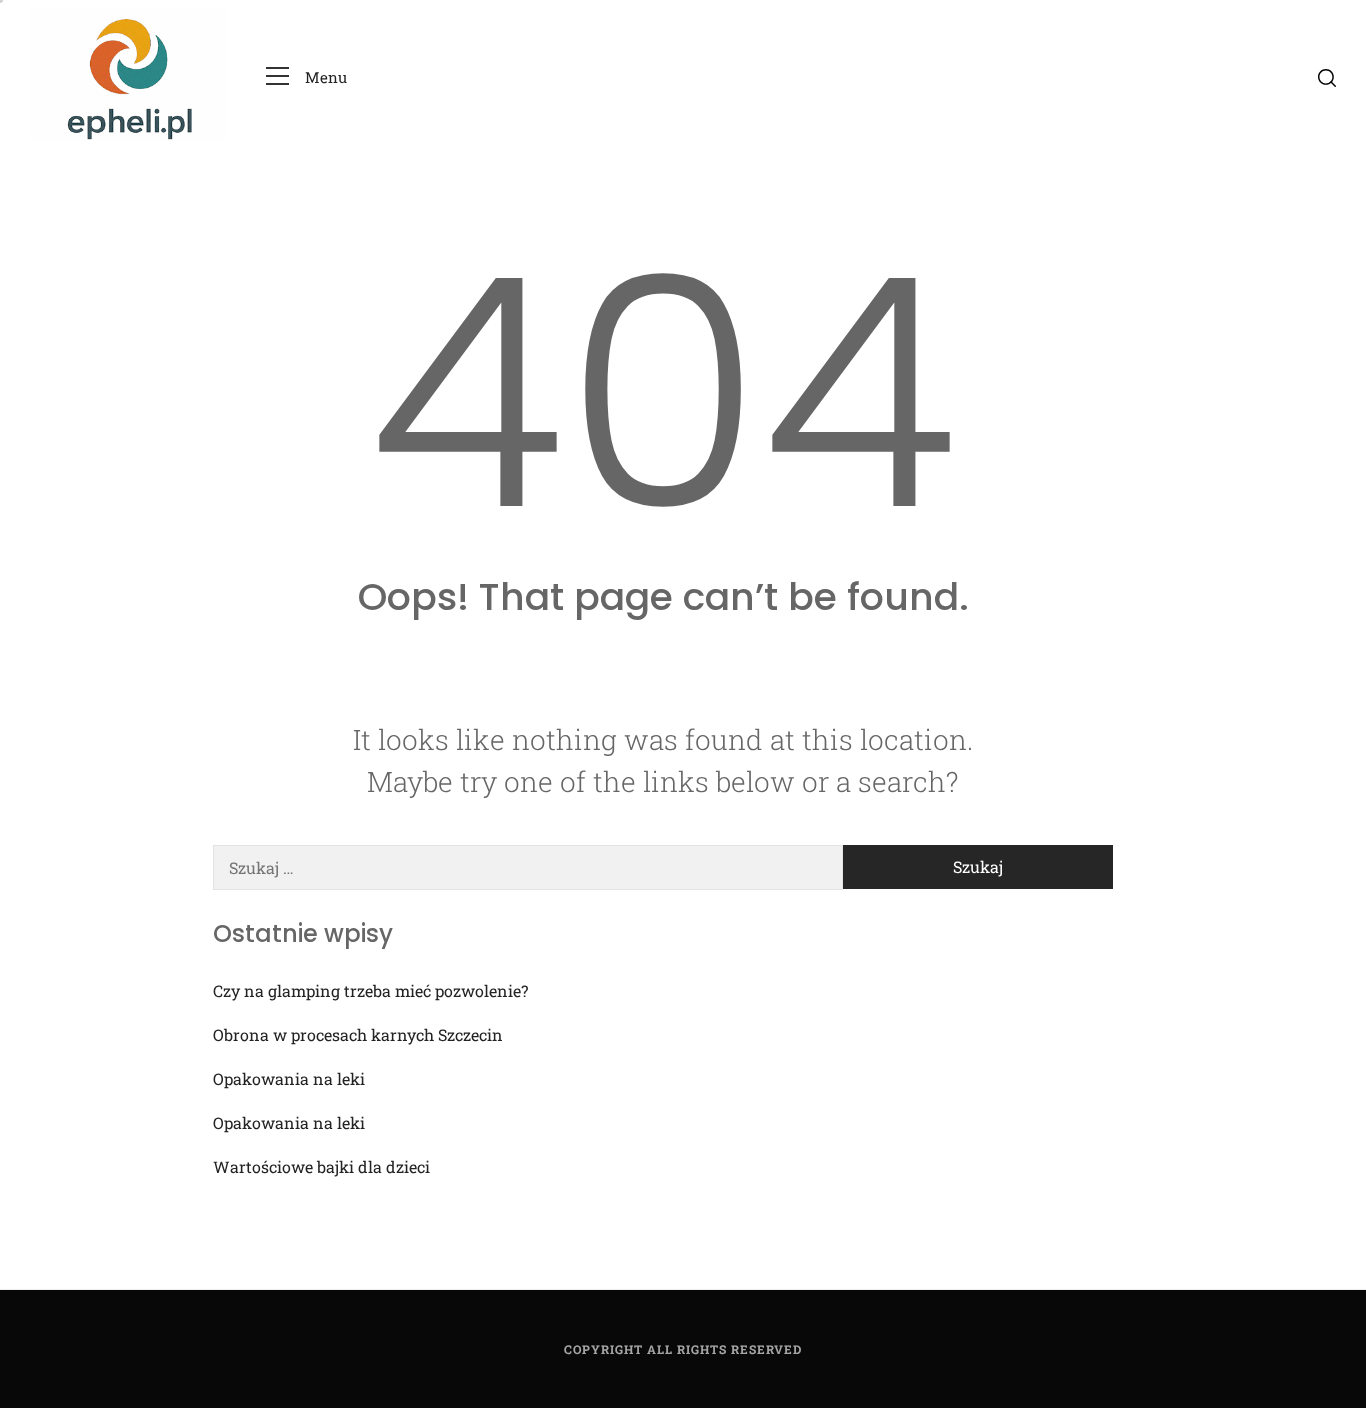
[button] (306, 77)
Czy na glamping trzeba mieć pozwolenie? (370, 990)
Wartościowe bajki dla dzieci (321, 1166)
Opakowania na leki (289, 1078)
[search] (1327, 77)
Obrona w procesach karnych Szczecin (358, 1034)
